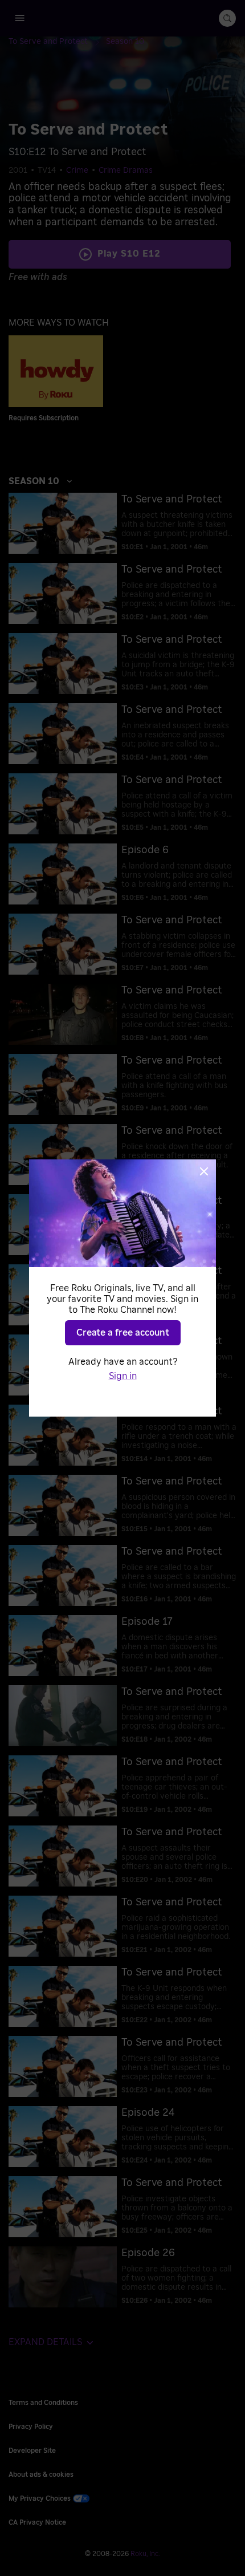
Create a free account (123, 1333)
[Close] (204, 1171)
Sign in (123, 1376)
